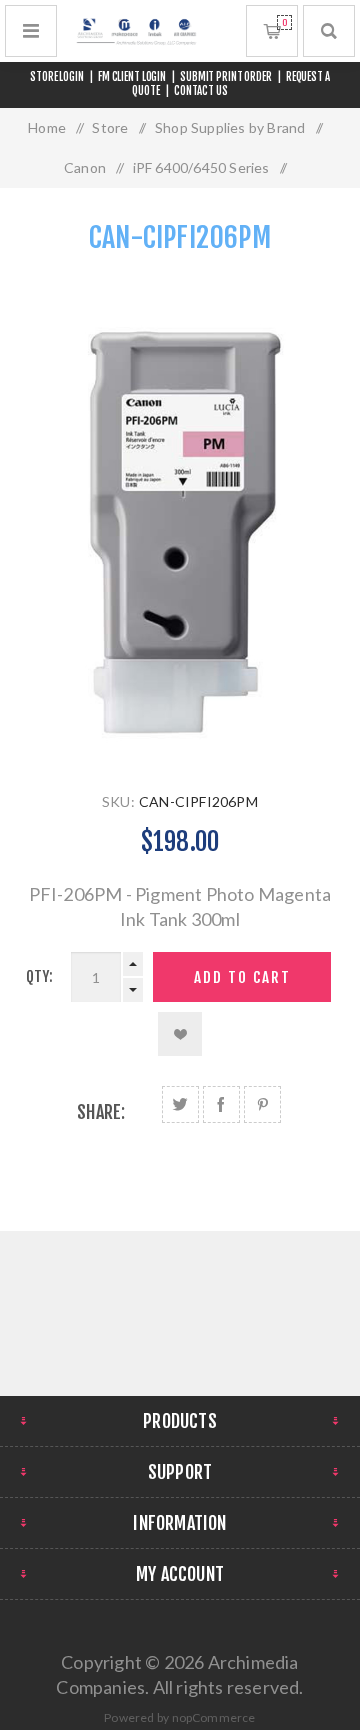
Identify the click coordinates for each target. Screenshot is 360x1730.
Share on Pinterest (262, 1104)
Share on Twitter (180, 1104)
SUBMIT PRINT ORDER (226, 77)
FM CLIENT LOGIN (132, 77)
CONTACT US (201, 91)
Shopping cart (284, 22)
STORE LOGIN (57, 77)
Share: (101, 1112)
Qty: (40, 976)
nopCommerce (214, 1717)
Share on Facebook (221, 1104)
